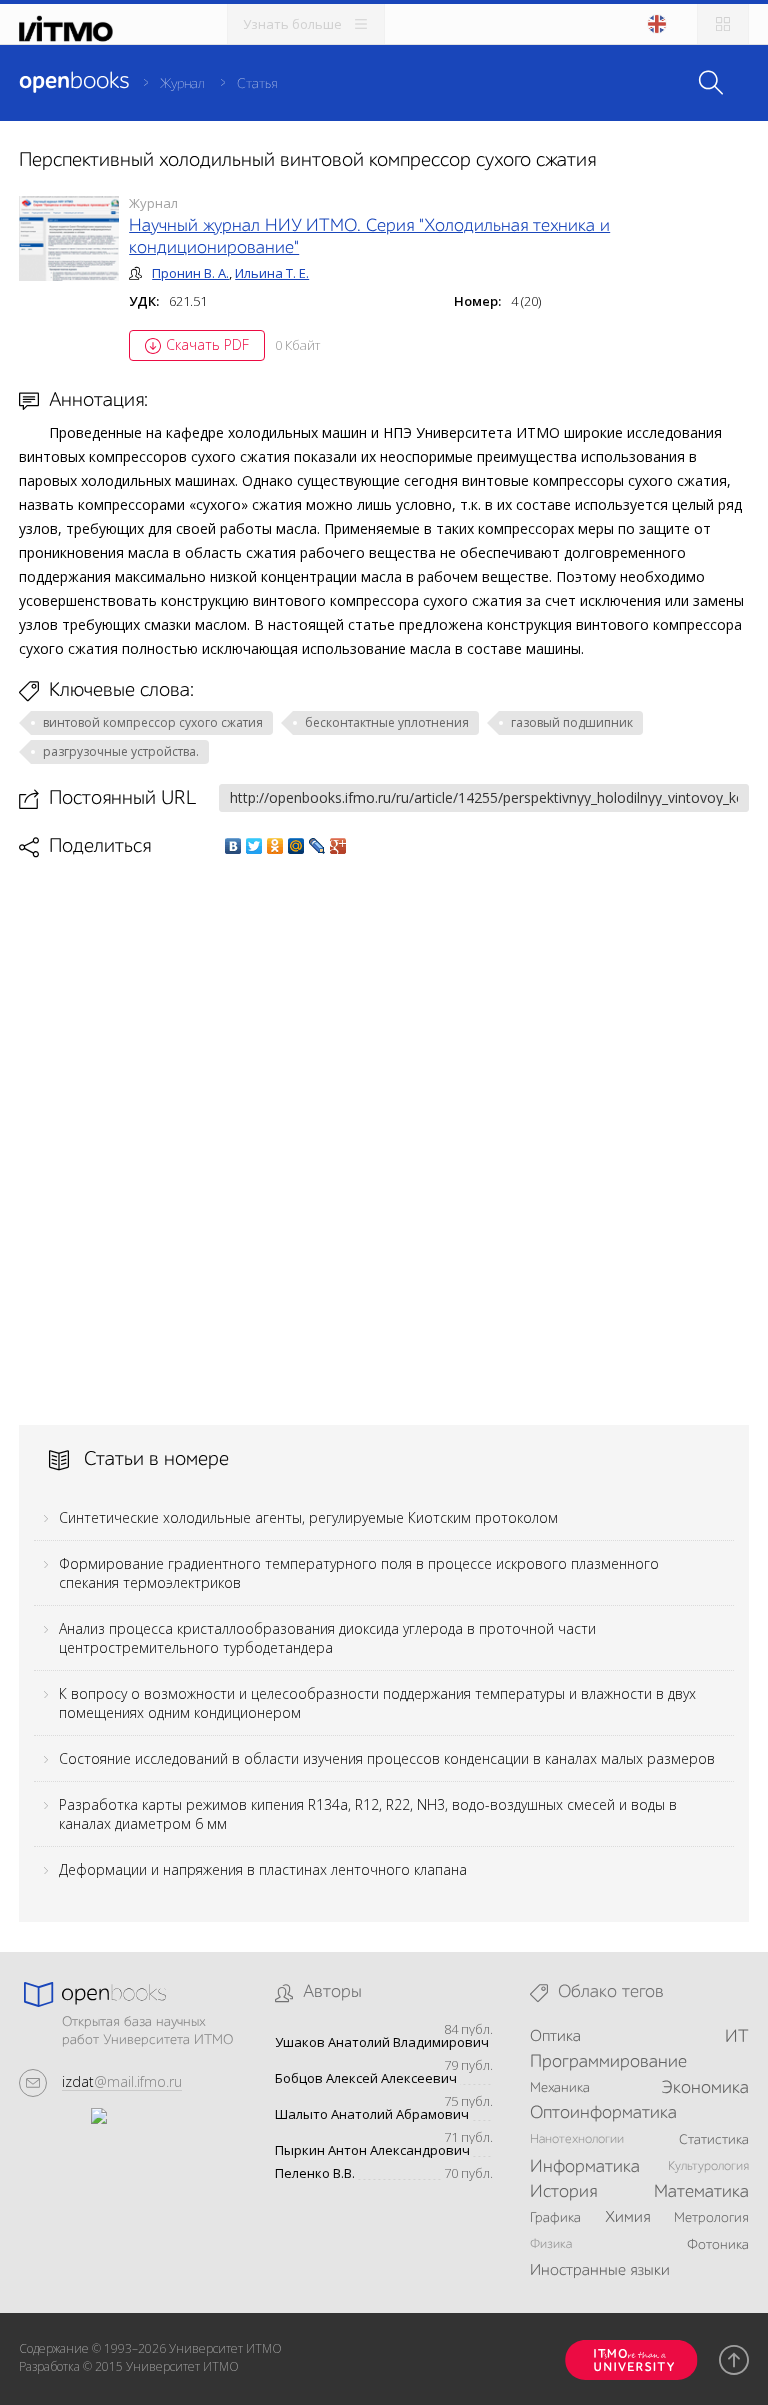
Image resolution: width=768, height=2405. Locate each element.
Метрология (711, 2218)
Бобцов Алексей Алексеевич (366, 2078)
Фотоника (718, 2245)
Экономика (705, 2088)
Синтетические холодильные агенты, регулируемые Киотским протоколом (308, 1517)
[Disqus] (384, 1140)
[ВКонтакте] (233, 846)
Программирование (608, 2062)
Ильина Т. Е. (272, 273)
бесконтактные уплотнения (387, 722)
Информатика (585, 2167)
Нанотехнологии (577, 2139)
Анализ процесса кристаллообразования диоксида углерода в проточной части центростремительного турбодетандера (327, 1638)
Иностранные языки (600, 2271)
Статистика (714, 2140)
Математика (701, 2192)
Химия (627, 2218)
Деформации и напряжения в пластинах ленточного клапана (263, 1869)
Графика (555, 2218)
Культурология (708, 2166)
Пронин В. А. (190, 273)
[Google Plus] (338, 846)
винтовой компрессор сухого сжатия (153, 722)
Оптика (555, 2037)
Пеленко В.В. (315, 2173)
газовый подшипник (572, 722)
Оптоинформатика (603, 2113)
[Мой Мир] (296, 846)
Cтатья (257, 84)
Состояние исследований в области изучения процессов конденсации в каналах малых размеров (387, 1758)
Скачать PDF (207, 344)
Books (74, 82)
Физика (551, 2244)
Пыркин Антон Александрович (372, 2150)
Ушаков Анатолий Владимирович (382, 2042)
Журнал (182, 84)
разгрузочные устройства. (121, 751)
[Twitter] (254, 846)
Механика (560, 2088)
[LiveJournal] (317, 846)
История (563, 2192)
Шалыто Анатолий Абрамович (372, 2114)
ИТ (737, 2037)
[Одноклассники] (275, 846)
